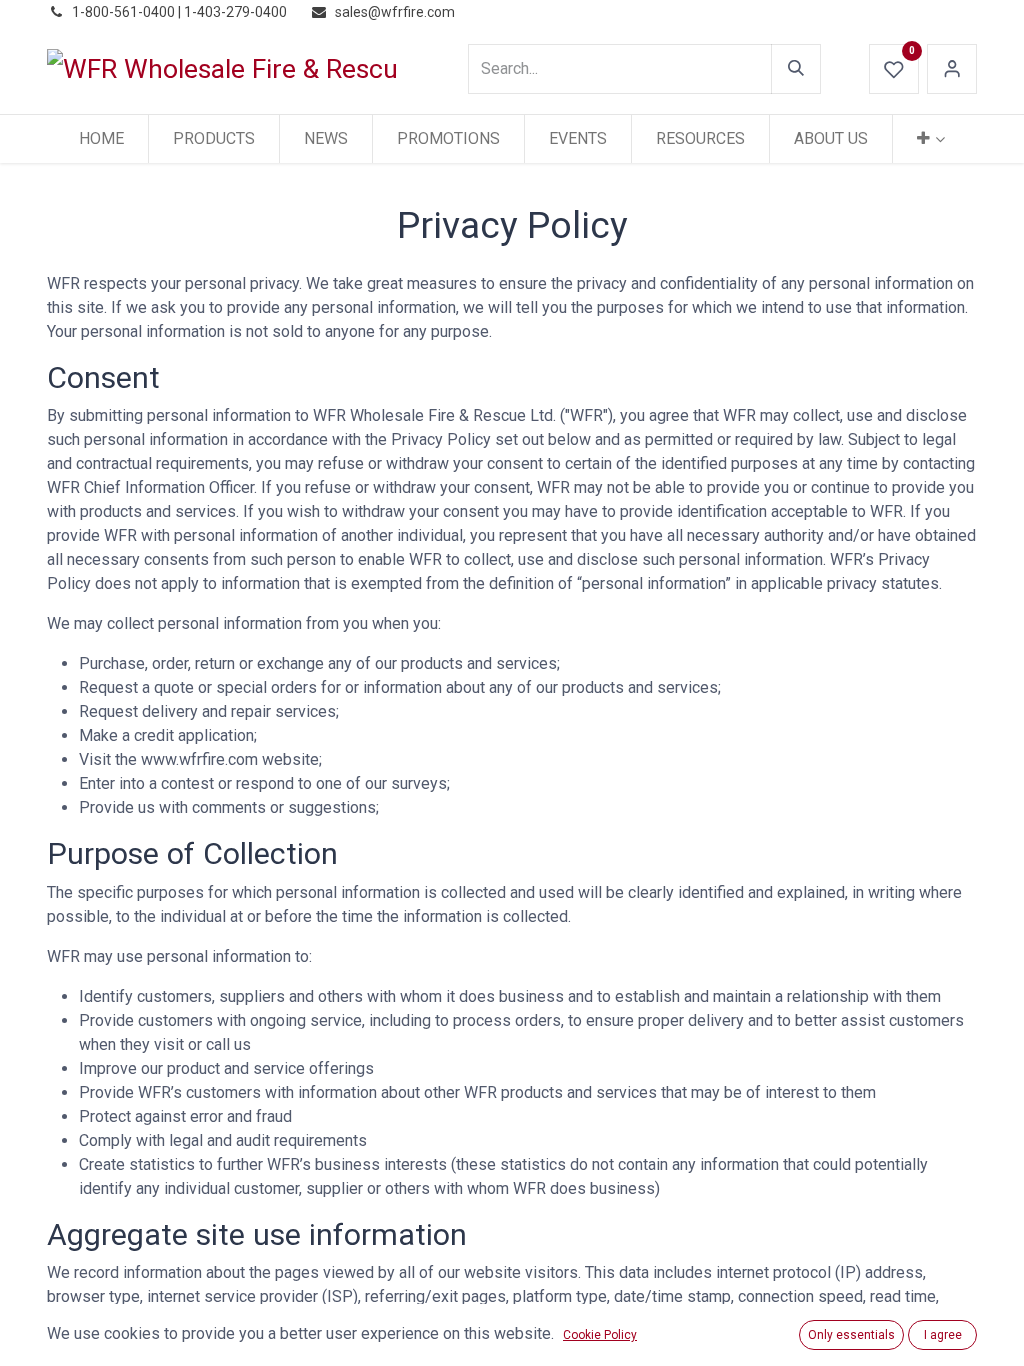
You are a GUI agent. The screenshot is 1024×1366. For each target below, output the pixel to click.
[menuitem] (101, 139)
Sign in (952, 69)
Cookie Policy (600, 1335)
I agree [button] (943, 1335)
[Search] (796, 69)
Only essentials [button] (851, 1335)
